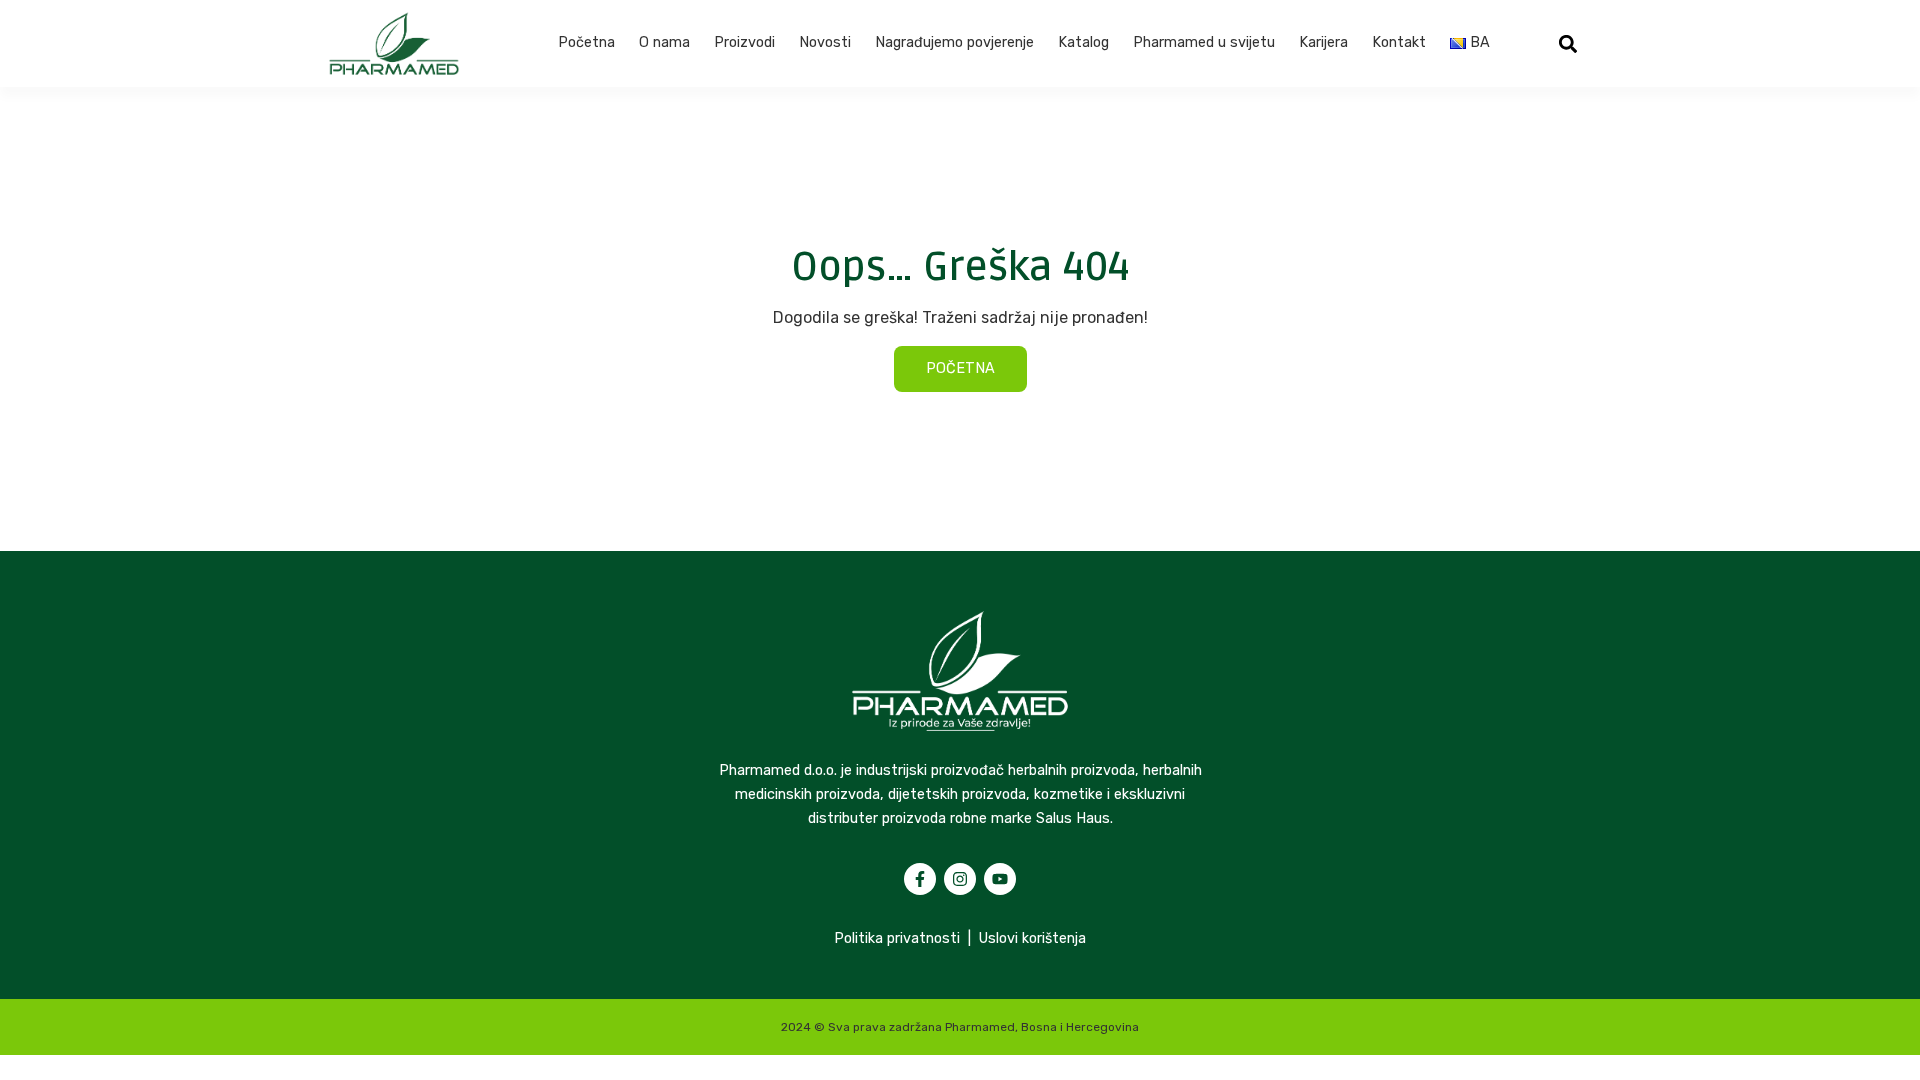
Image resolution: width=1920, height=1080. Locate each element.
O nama (664, 42)
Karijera (1323, 42)
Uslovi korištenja (1032, 938)
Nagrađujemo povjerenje (954, 42)
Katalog (1083, 42)
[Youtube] (1000, 879)
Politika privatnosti (897, 938)
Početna (586, 42)
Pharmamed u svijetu (1204, 42)
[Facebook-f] (920, 879)
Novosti (825, 42)
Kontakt (1399, 42)
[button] (1568, 43)
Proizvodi (744, 42)
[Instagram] (960, 879)
